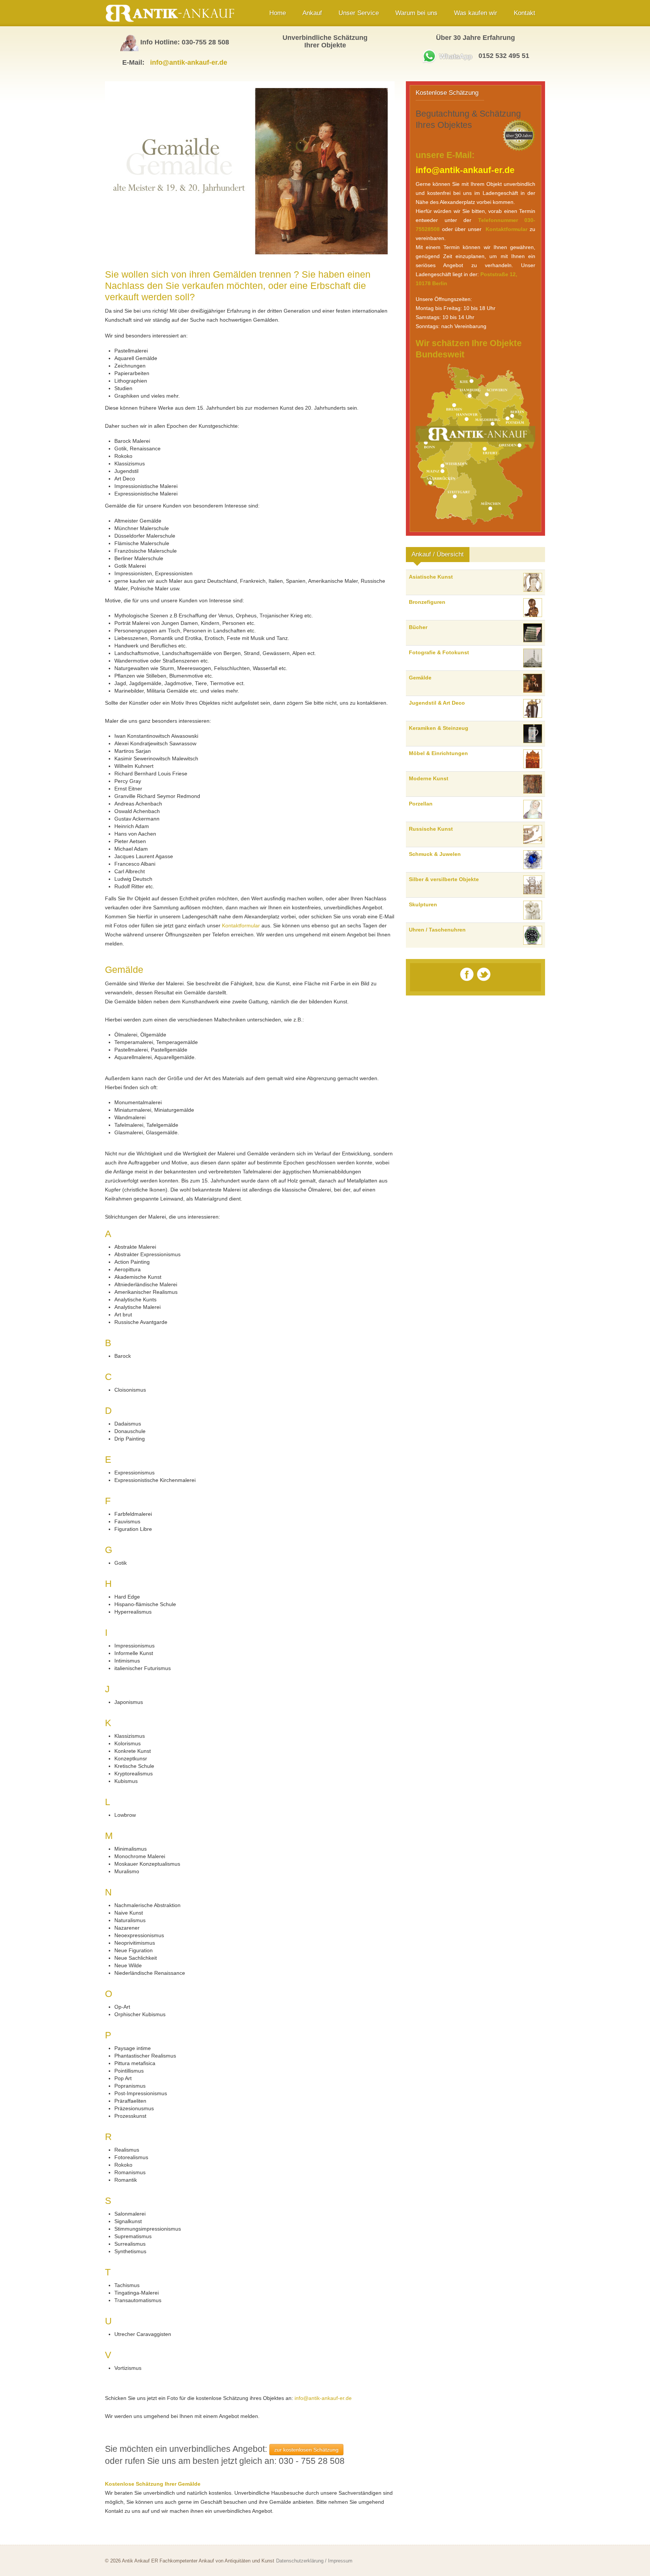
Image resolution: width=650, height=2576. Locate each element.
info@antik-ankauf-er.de (189, 62)
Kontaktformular (241, 926)
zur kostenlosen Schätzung (306, 2450)
